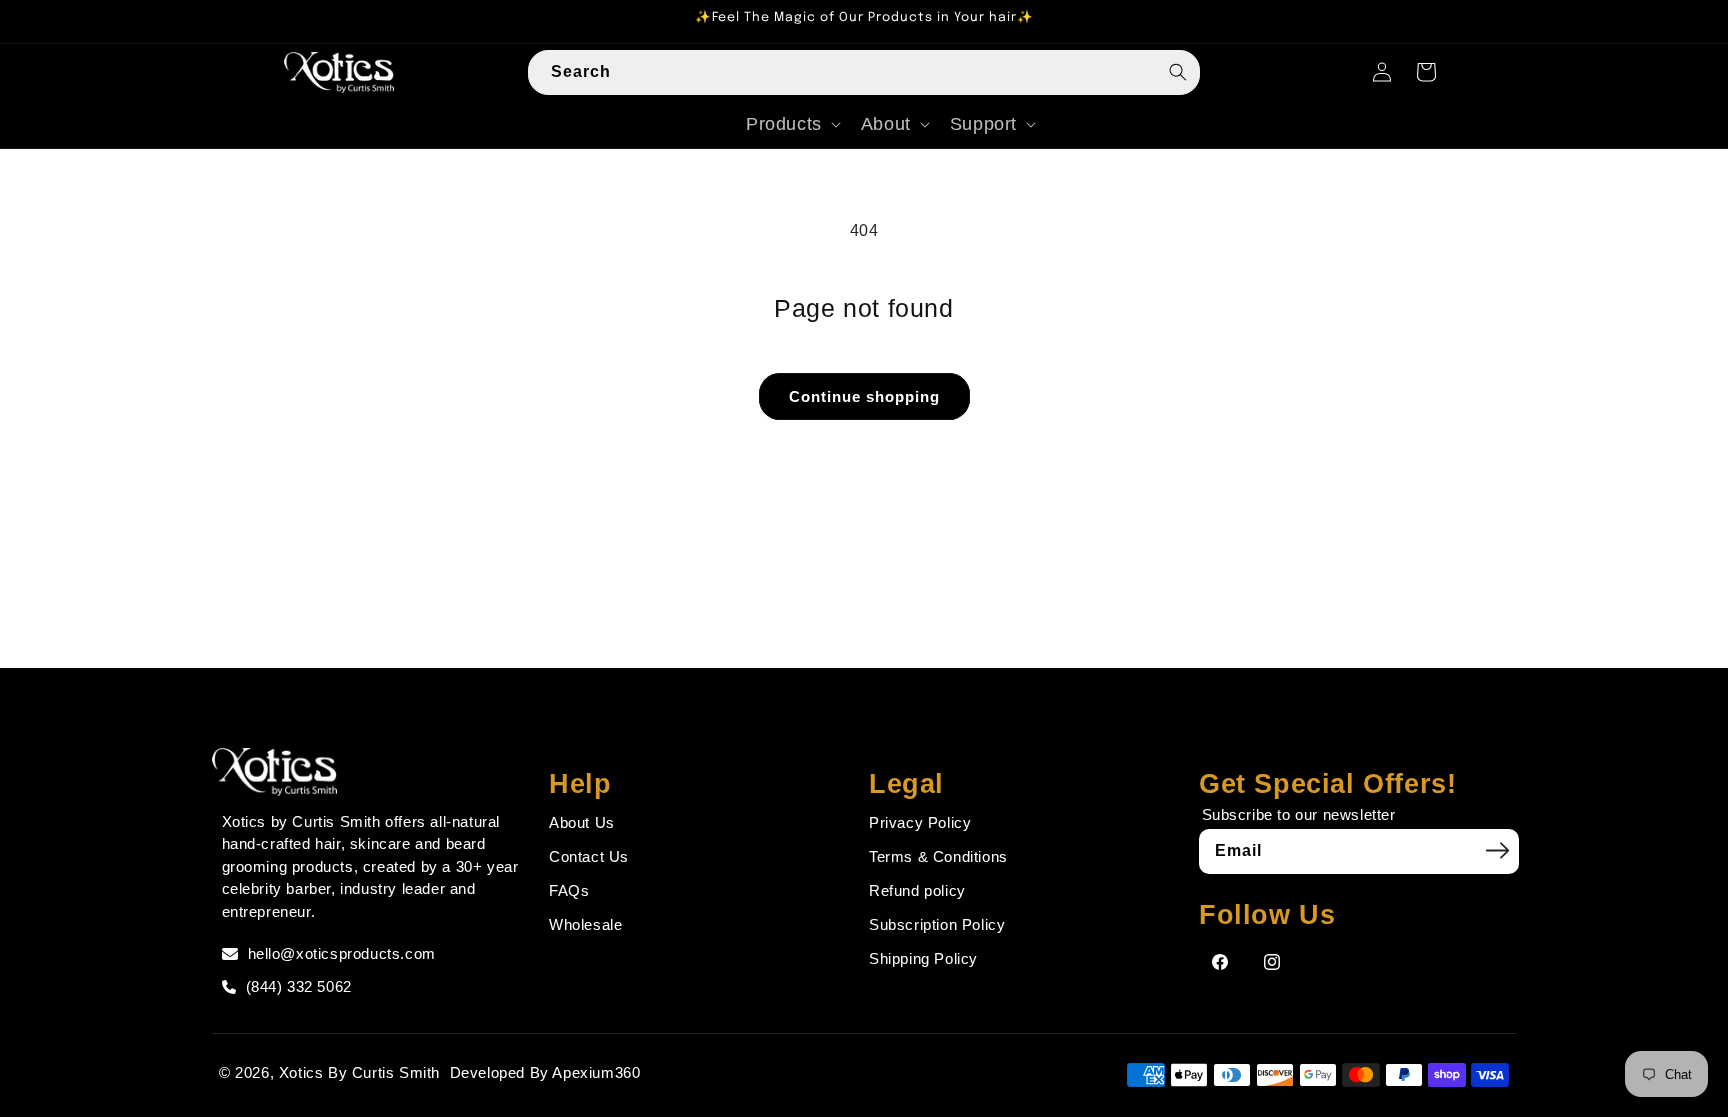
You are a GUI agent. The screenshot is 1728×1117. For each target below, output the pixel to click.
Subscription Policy (937, 924)
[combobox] (864, 72)
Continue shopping (864, 396)
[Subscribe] (1497, 851)
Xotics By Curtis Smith (359, 1072)
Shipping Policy (923, 958)
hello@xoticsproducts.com (342, 953)
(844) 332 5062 (299, 986)
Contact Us (589, 856)
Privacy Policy (920, 822)
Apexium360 (596, 1072)
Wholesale (585, 924)
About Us (582, 822)
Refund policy (917, 890)
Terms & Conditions (938, 856)
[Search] (1178, 72)
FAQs (569, 890)
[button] (791, 124)
